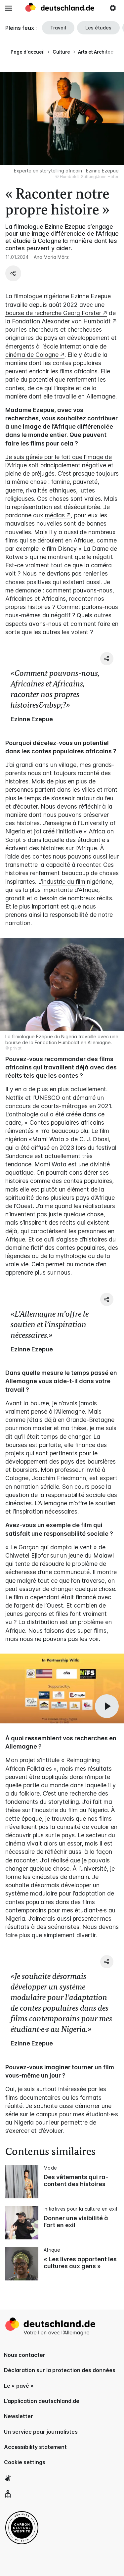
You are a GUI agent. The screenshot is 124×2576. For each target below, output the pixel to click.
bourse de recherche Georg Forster (53, 313)
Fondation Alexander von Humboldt (61, 321)
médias (55, 515)
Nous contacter (25, 2355)
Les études (98, 28)
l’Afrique (16, 465)
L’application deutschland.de (42, 2401)
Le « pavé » (19, 2386)
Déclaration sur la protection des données (60, 2370)
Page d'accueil (28, 52)
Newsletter (19, 2416)
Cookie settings (25, 2462)
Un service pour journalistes (41, 2432)
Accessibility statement (35, 2447)
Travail (58, 28)
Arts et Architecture (100, 52)
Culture (61, 52)
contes (42, 856)
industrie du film (64, 882)
